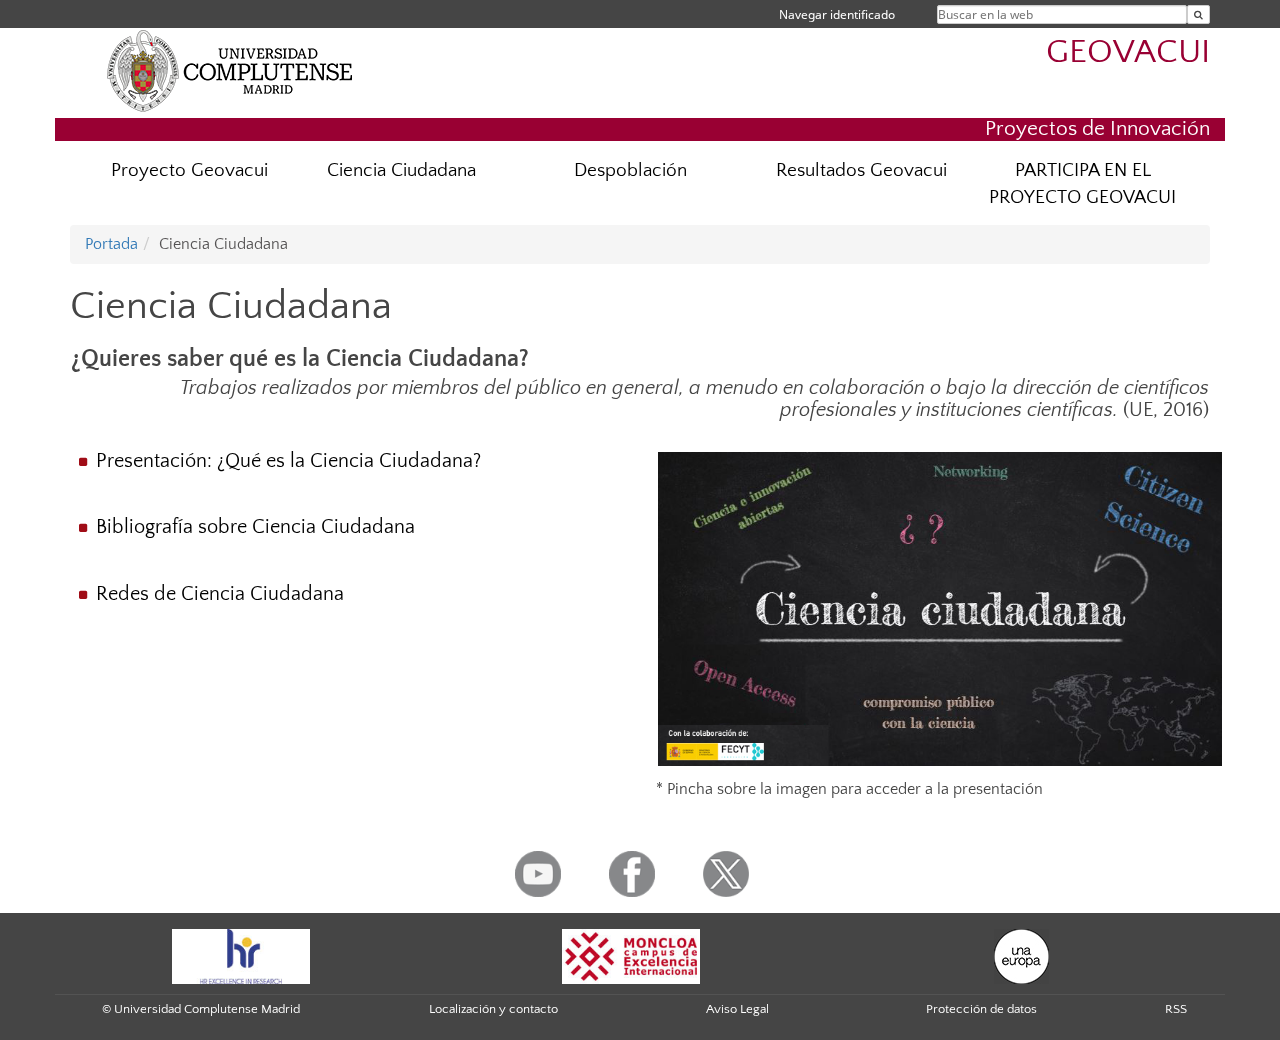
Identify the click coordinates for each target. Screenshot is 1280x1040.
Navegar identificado (837, 14)
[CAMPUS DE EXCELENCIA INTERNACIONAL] (631, 955)
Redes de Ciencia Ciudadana (220, 594)
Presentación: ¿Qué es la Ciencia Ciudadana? (288, 461)
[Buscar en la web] (1198, 14)
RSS (1176, 1009)
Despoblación (630, 170)
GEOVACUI (1128, 52)
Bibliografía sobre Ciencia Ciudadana (258, 527)
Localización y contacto (493, 1009)
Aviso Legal (737, 1009)
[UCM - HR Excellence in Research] (241, 955)
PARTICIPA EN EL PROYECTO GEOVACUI (1082, 184)
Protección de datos (981, 1009)
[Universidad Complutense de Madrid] (230, 70)
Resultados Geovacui (861, 170)
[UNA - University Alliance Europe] (1021, 955)
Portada (111, 244)
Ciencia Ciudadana (401, 170)
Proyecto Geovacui (189, 170)
